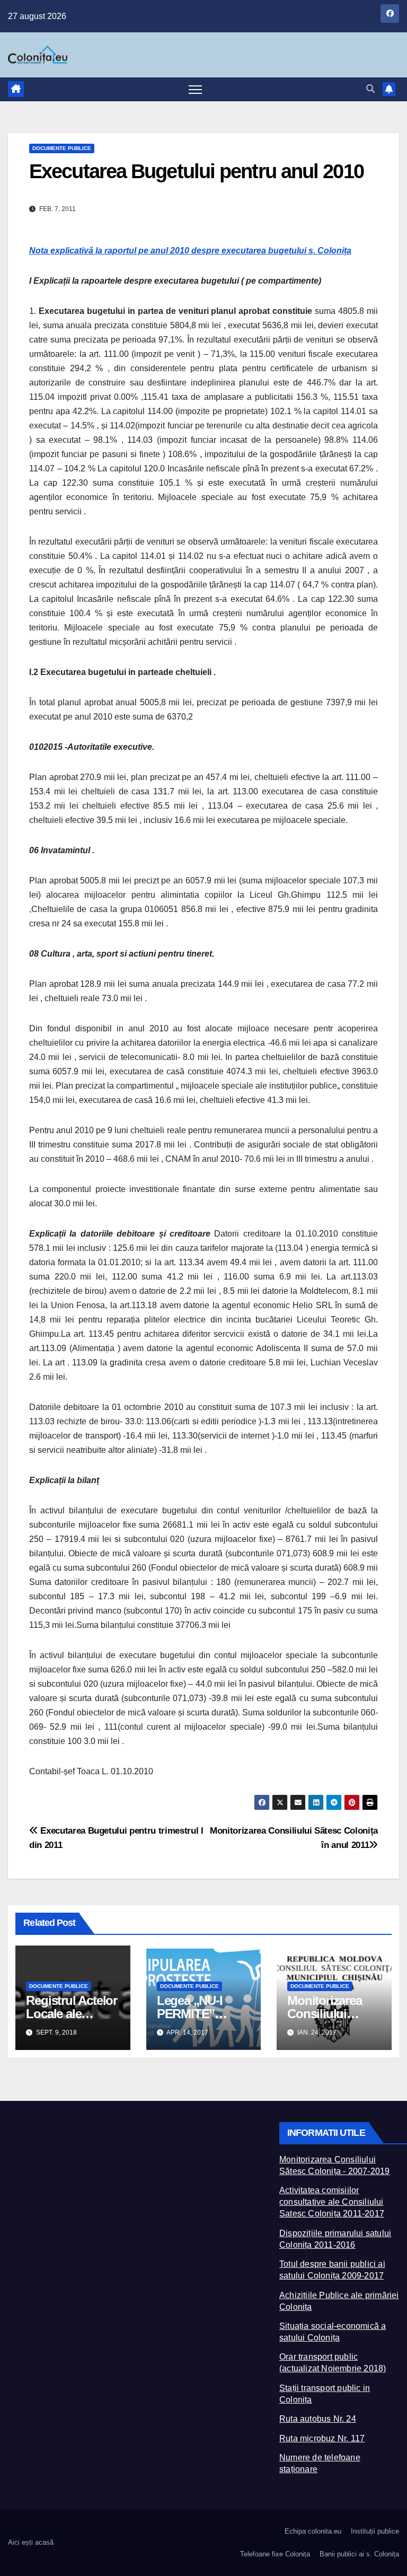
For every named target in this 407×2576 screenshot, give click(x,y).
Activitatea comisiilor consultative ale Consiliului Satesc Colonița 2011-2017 (332, 2202)
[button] (370, 89)
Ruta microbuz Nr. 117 (322, 2438)
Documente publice (62, 148)
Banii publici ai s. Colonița (359, 2554)
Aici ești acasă (31, 2542)
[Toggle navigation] (195, 89)
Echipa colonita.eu (313, 2531)
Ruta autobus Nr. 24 (318, 2419)
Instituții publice (375, 2531)
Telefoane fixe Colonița (275, 2554)
